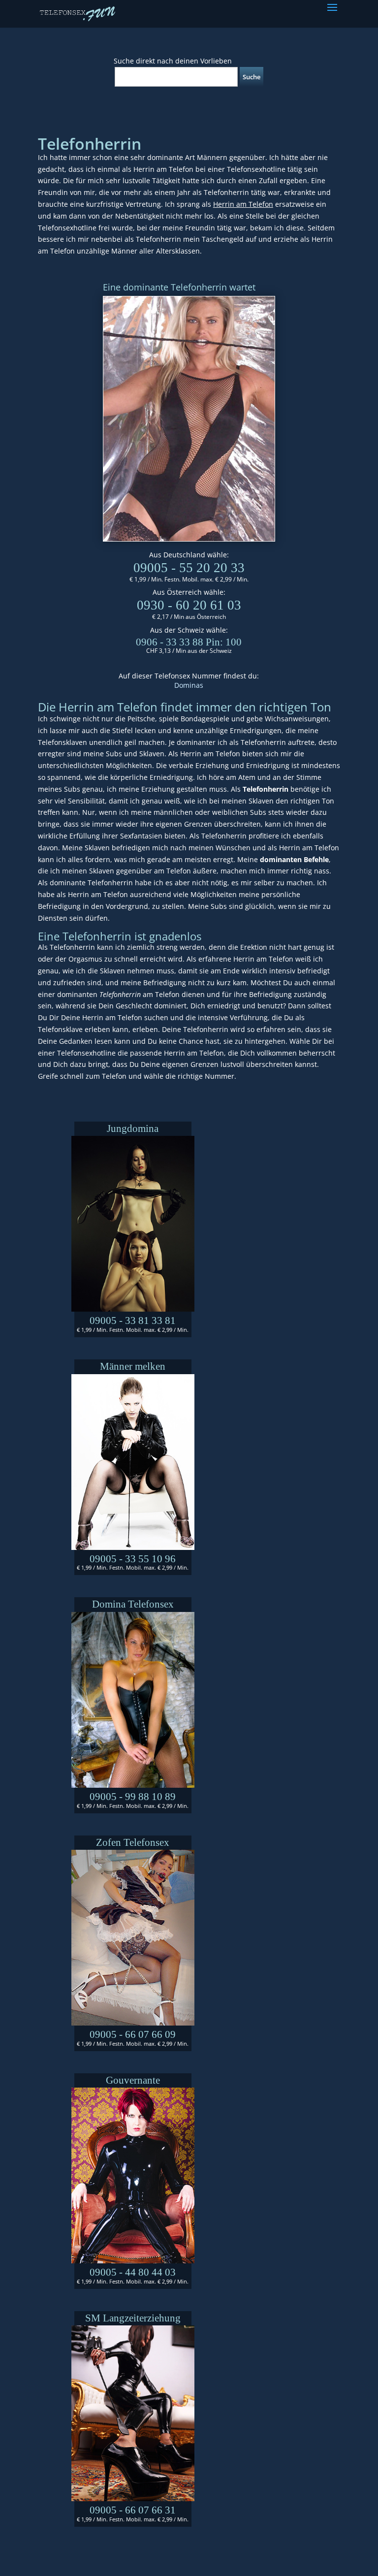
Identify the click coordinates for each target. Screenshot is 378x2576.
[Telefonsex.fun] (78, 13)
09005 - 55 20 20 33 (189, 568)
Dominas (189, 685)
